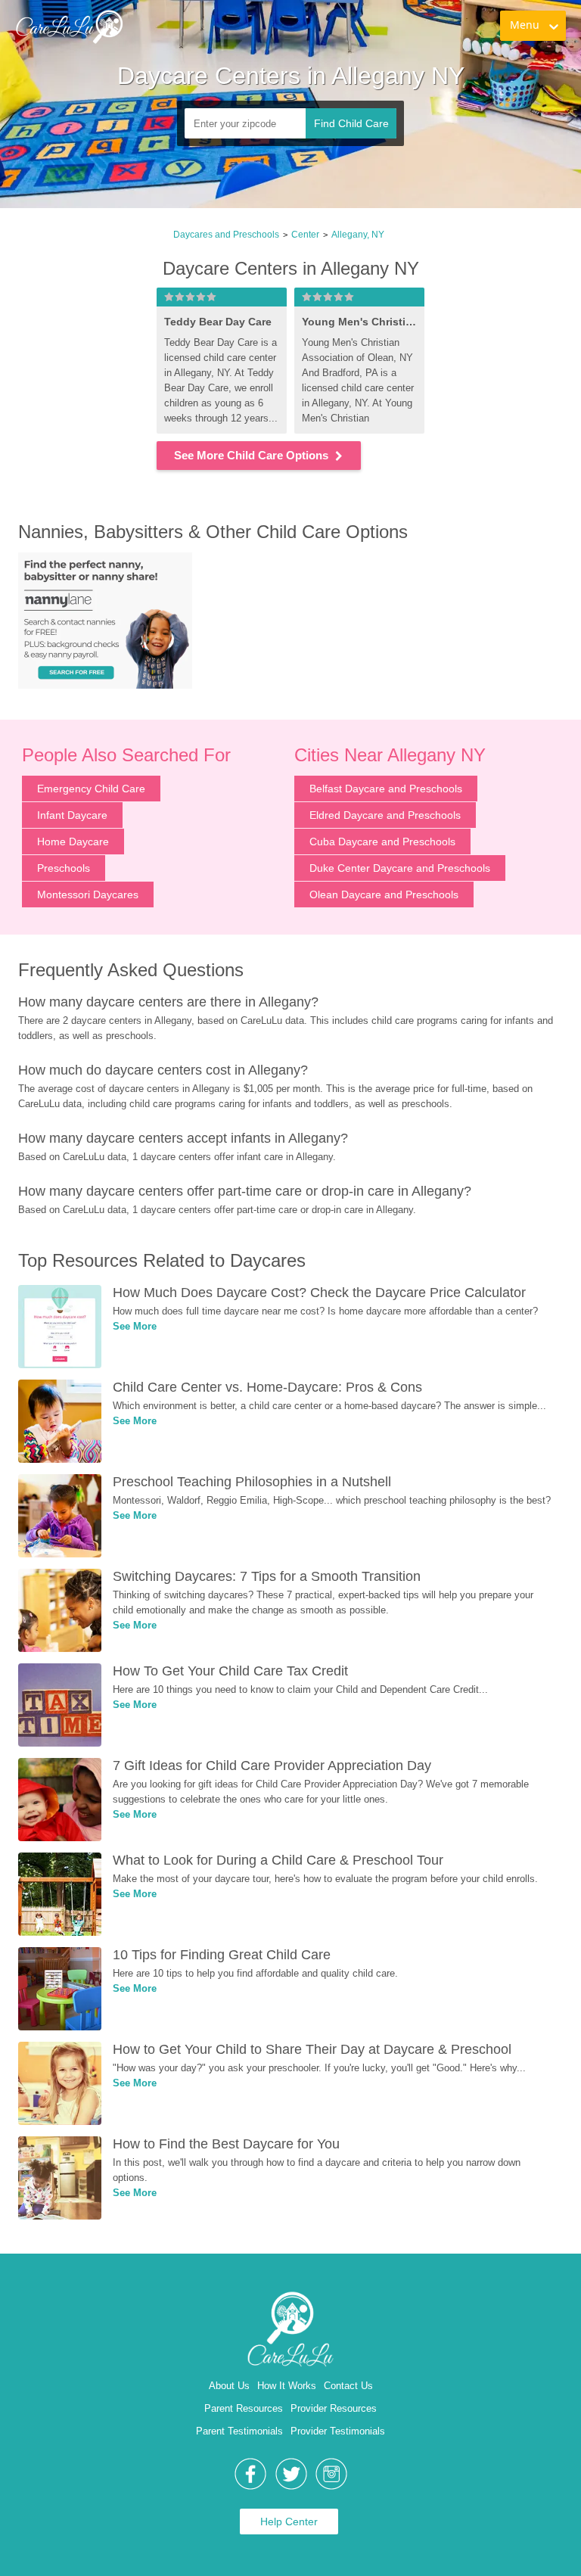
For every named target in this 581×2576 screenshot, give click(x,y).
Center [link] (305, 235)
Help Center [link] (289, 2522)
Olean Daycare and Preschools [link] (384, 894)
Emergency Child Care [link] (91, 789)
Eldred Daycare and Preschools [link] (385, 815)
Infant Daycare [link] (72, 815)
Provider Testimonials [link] (338, 2431)
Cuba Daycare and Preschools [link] (382, 842)
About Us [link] (229, 2386)
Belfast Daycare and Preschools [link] (386, 789)
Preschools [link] (64, 868)
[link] (69, 26)
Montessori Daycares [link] (88, 894)
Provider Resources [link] (334, 2408)
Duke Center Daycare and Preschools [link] (400, 868)
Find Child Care (351, 123)
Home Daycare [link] (73, 842)
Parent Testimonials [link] (239, 2431)
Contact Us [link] (348, 2386)
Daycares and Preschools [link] (226, 235)
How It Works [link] (287, 2386)
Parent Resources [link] (244, 2408)
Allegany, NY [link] (358, 235)
